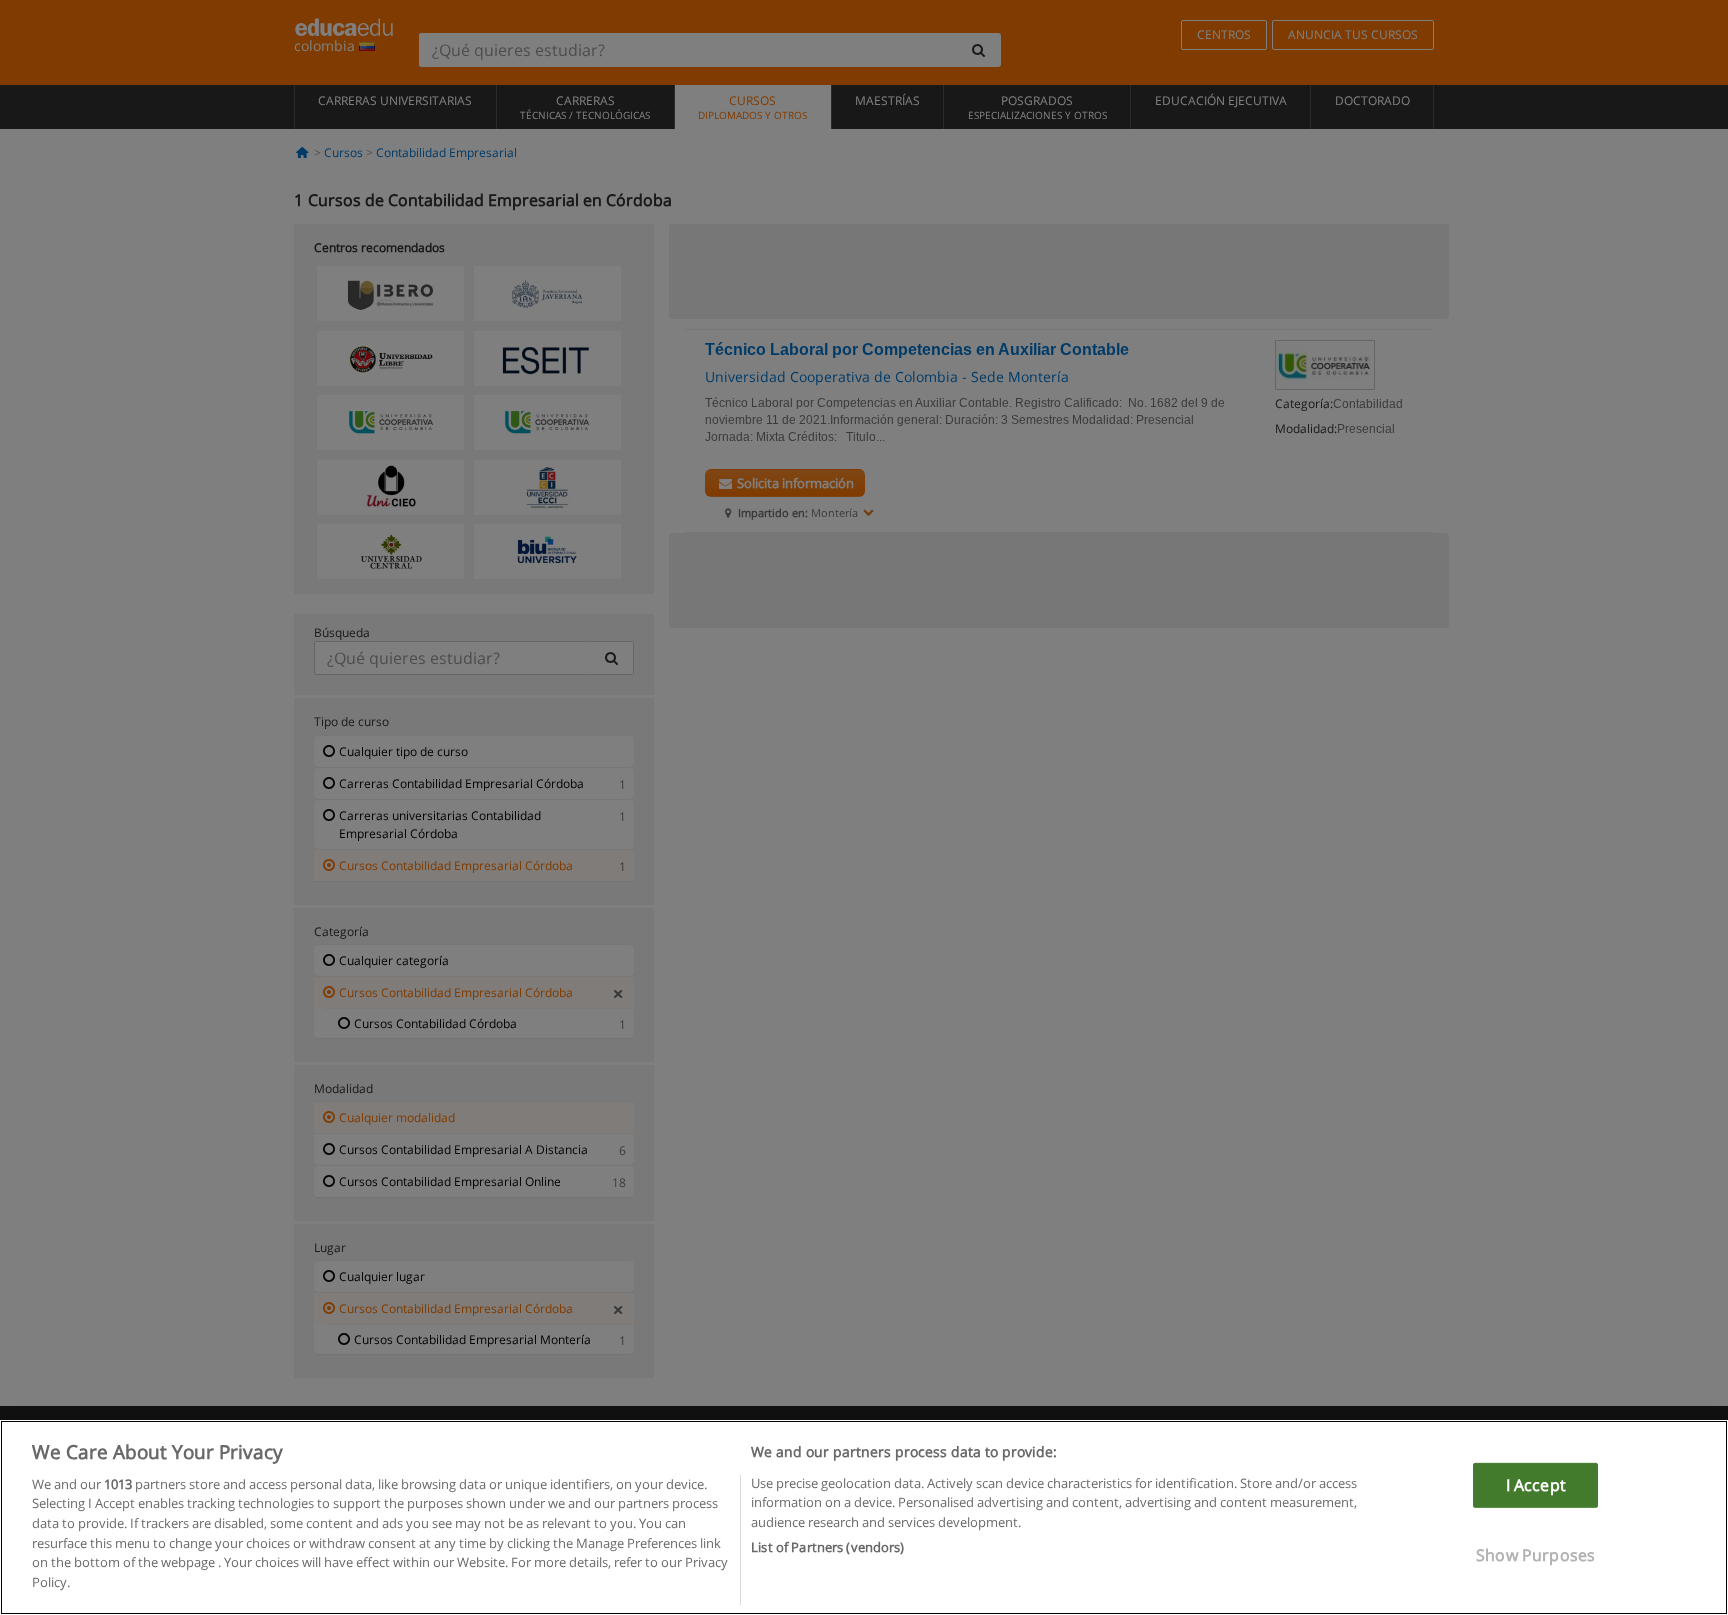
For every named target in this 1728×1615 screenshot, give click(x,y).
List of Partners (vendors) (827, 1546)
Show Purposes (1535, 1555)
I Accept (1536, 1485)
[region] (864, 1517)
